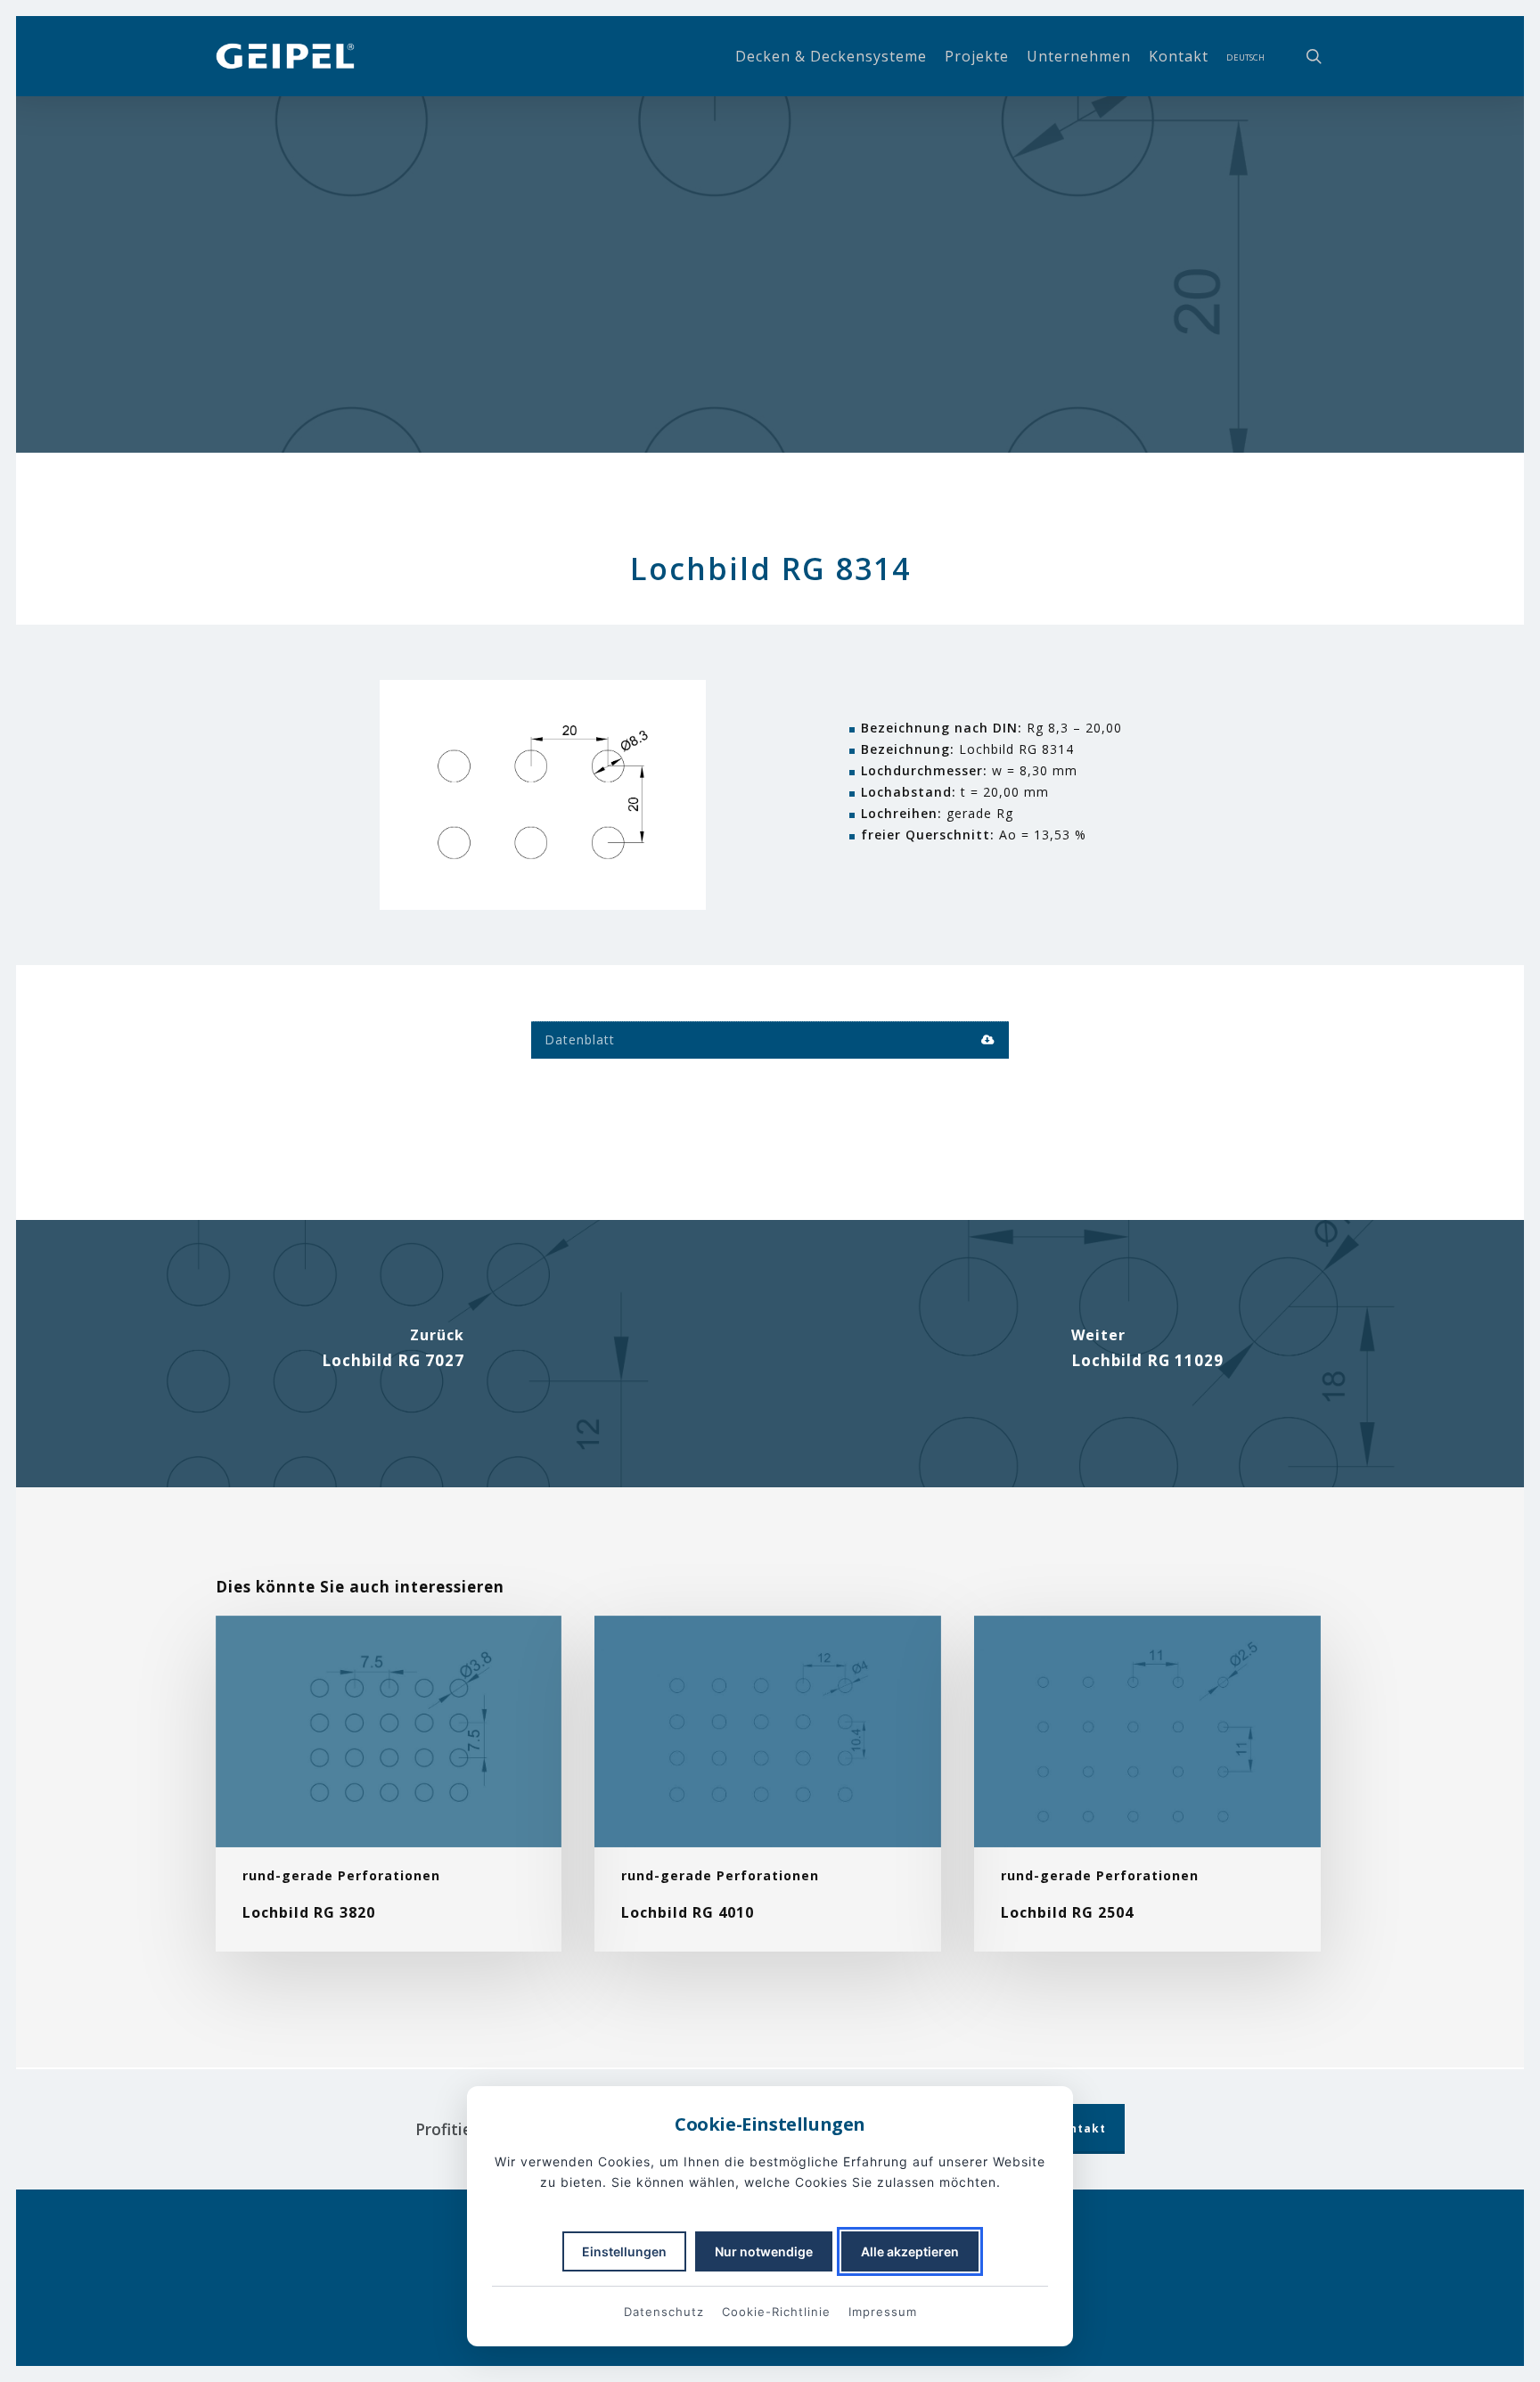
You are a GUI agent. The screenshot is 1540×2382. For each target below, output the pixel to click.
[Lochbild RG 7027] (393, 1354)
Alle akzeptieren (910, 2251)
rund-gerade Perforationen (770, 426)
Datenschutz (664, 2312)
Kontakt (1080, 2128)
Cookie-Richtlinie (776, 2312)
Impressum (883, 2312)
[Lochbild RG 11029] (1147, 1354)
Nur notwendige (764, 2251)
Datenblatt (580, 1040)
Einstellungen (624, 2251)
